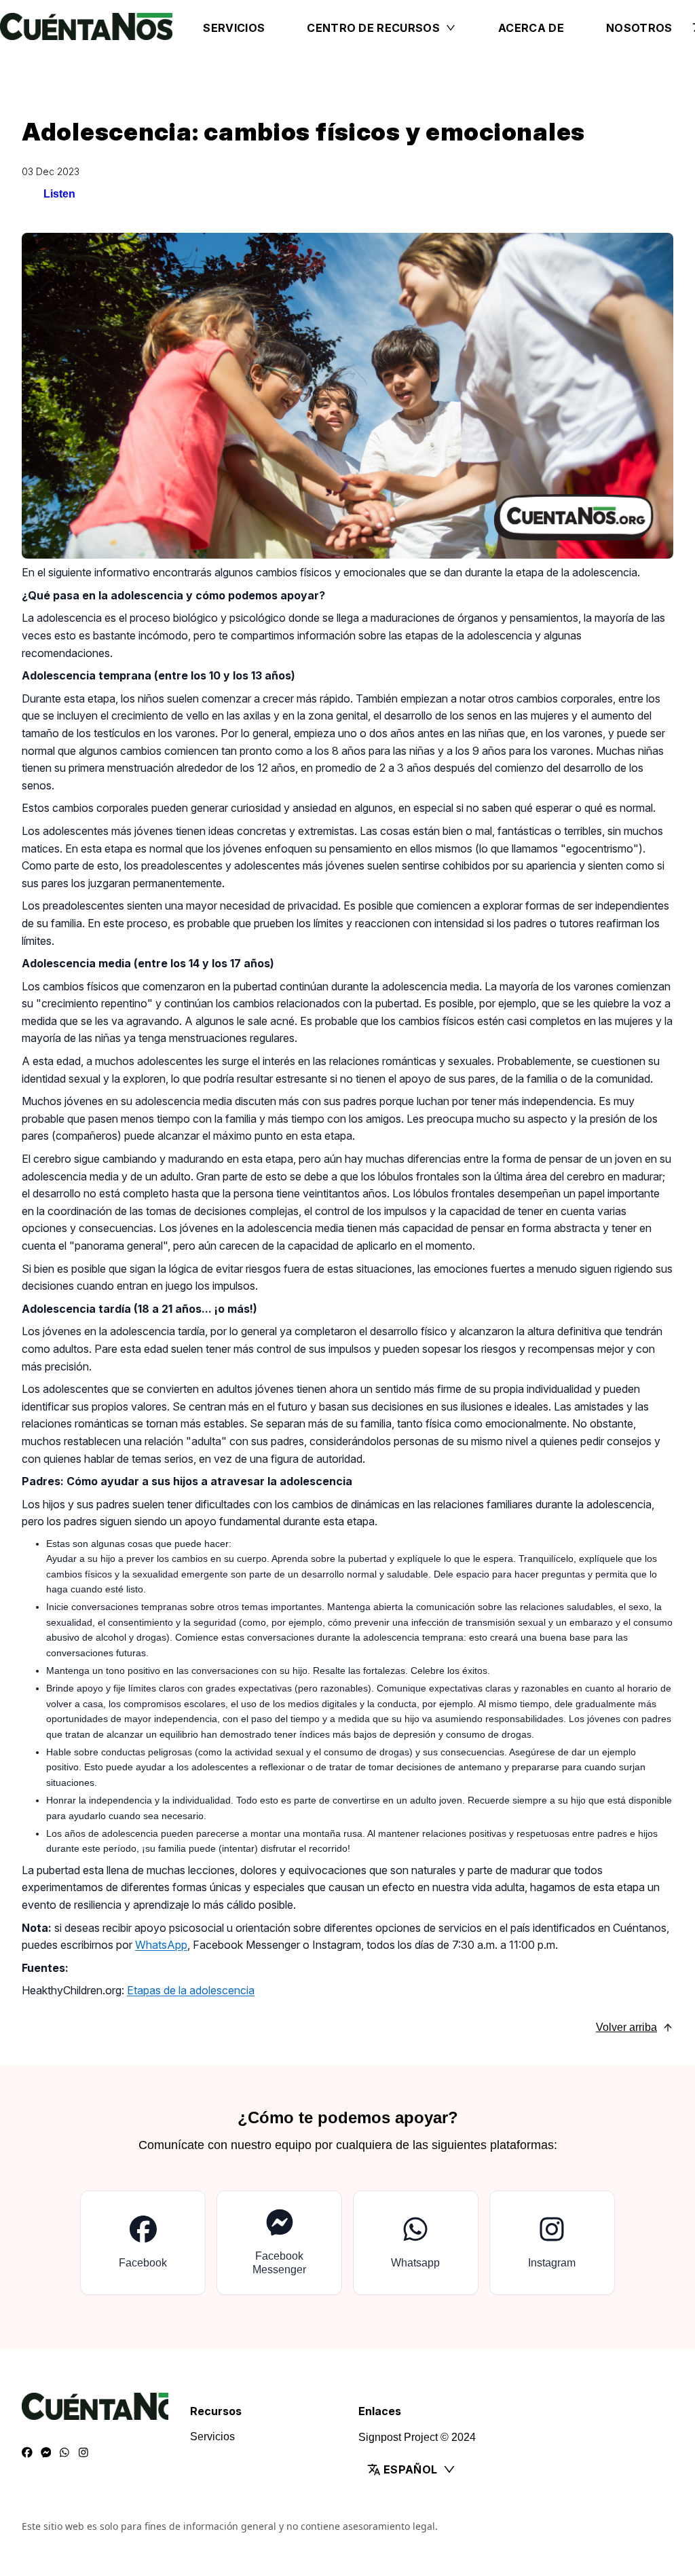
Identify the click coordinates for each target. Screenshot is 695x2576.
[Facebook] (27, 2453)
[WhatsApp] (64, 2453)
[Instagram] (83, 2453)
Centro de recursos (373, 28)
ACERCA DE (531, 28)
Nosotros (639, 28)
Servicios (234, 28)
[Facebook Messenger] (46, 2453)
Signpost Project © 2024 (417, 2437)
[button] (432, 2469)
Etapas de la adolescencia (191, 1990)
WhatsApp (161, 1945)
